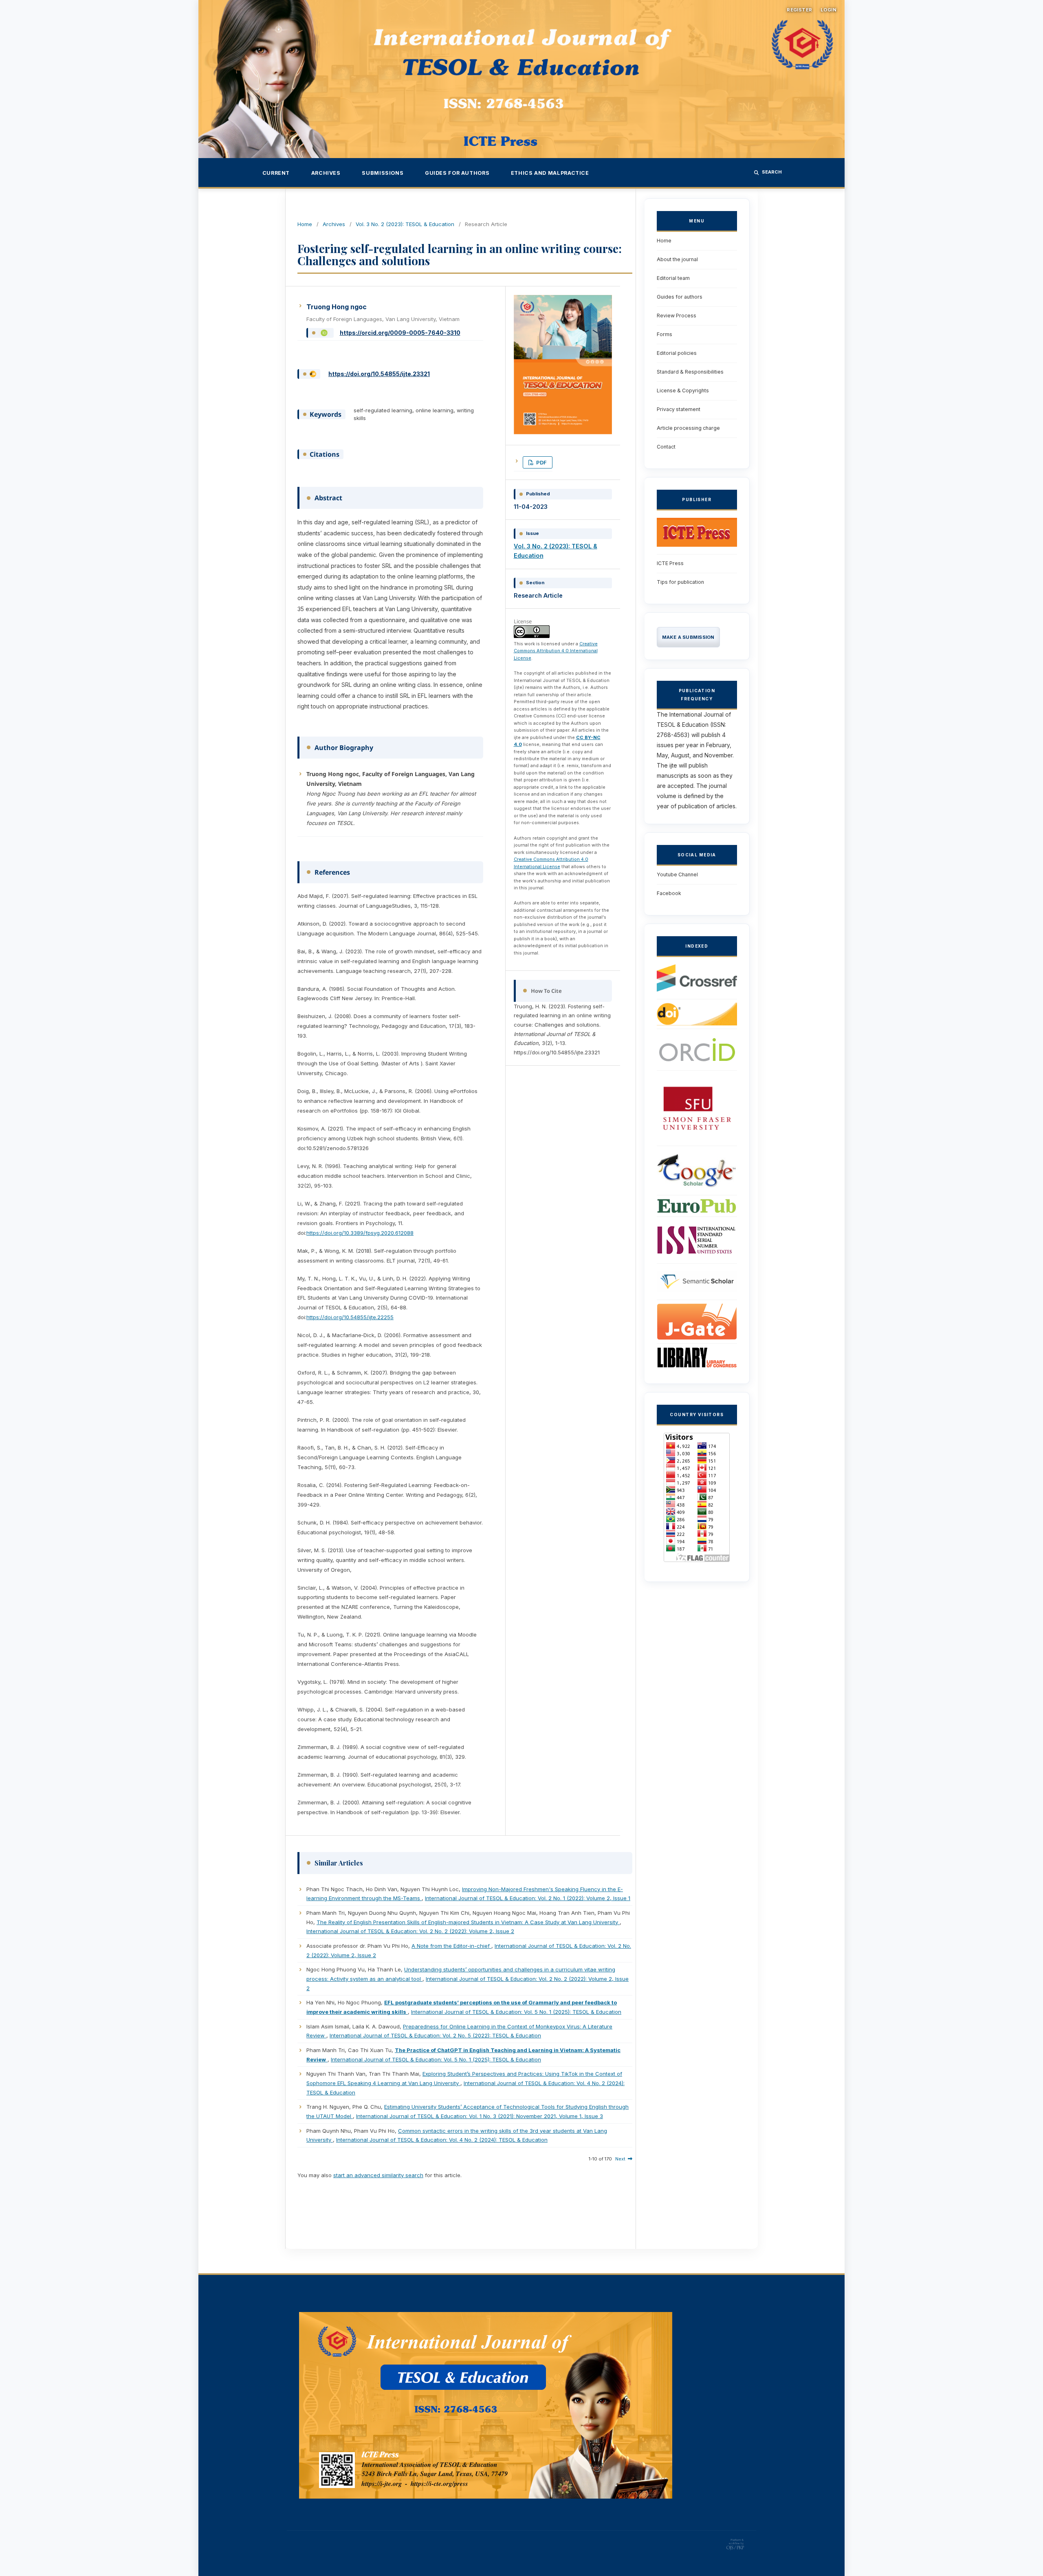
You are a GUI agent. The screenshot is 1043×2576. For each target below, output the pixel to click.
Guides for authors (457, 173)
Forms (665, 334)
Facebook (669, 893)
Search (772, 172)
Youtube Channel (677, 874)
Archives (326, 173)
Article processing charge (688, 428)
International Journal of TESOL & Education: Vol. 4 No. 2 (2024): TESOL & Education (442, 2140)
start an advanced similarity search (378, 2175)
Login (828, 10)
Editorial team (673, 278)
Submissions (383, 173)
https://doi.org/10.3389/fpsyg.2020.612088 (360, 1233)
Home (305, 224)
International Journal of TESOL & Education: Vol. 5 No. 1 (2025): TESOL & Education (516, 2012)
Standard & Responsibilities (690, 372)
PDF (541, 462)
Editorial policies (677, 353)
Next (620, 2159)
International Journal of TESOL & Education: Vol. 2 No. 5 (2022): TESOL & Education (435, 2035)
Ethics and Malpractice (550, 173)
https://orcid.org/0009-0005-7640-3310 (400, 333)
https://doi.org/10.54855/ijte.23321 (379, 374)
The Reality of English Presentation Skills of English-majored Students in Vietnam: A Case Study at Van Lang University (468, 1922)
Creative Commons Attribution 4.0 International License (556, 651)
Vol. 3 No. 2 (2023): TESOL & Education (405, 224)
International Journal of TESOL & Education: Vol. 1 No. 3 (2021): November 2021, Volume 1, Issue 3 (480, 2116)
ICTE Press (670, 563)
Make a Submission (688, 637)
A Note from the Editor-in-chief (451, 1946)
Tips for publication (680, 582)
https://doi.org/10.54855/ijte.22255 (350, 1317)
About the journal (677, 259)
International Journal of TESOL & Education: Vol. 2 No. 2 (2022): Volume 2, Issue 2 (410, 1931)
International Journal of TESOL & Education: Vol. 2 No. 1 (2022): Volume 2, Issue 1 (528, 1898)
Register (800, 10)
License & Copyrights (683, 390)
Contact (666, 447)
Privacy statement (679, 409)
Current (276, 173)
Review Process (677, 316)
